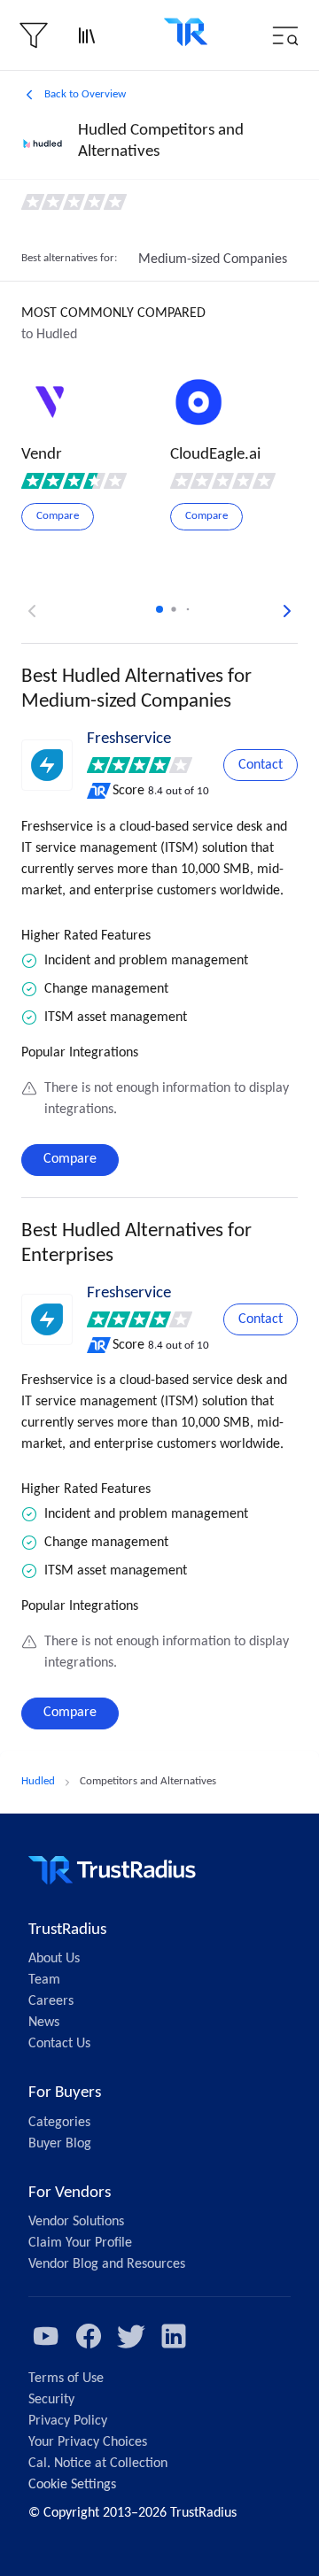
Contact (261, 765)
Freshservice (129, 739)
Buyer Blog (60, 2144)
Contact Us (59, 2044)
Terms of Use (66, 2379)
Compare (70, 1159)
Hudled (38, 1781)
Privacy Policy (68, 2421)
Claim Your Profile (80, 2243)
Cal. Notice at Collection (98, 2464)
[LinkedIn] (174, 2336)
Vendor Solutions (76, 2222)
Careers (51, 2001)
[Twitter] (131, 2336)
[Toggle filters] (34, 35)
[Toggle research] (87, 35)
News (44, 2023)
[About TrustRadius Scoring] (100, 791)
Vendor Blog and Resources (107, 2264)
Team (44, 1980)
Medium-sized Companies (213, 259)
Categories (59, 2123)
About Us (54, 1959)
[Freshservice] (47, 765)
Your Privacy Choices (88, 2442)
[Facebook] (89, 2336)
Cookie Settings (72, 2485)
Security (51, 2400)
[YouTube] (46, 2336)
